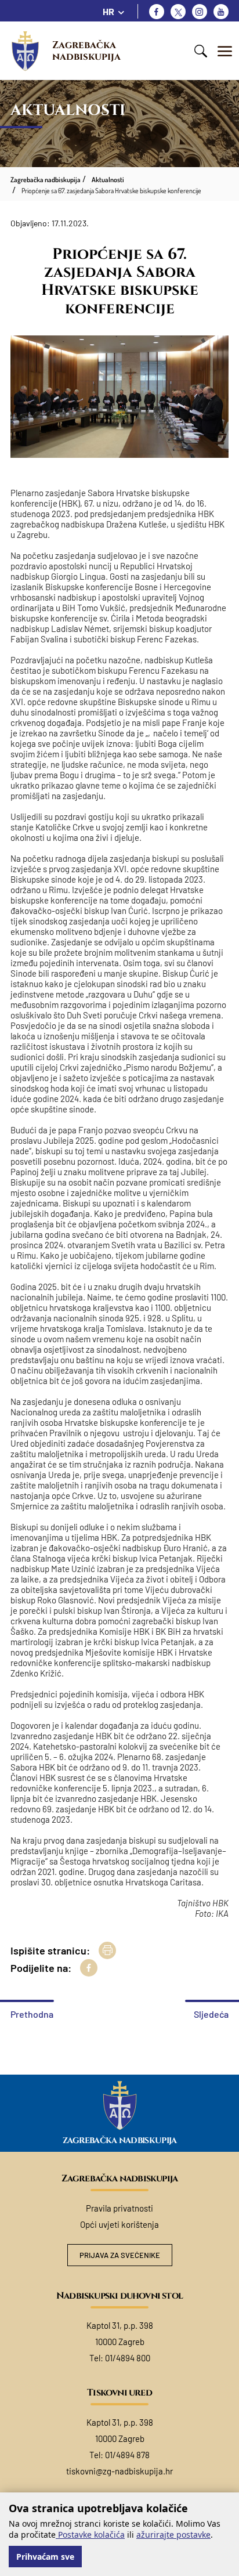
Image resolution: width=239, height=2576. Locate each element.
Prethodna (32, 2014)
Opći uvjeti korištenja (119, 2224)
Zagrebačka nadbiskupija (86, 51)
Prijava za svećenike (120, 2255)
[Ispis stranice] (107, 1950)
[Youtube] (221, 12)
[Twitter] (178, 12)
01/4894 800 (128, 2358)
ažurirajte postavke (173, 2535)
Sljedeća (211, 2014)
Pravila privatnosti (119, 2208)
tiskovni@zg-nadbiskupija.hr (119, 2471)
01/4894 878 (127, 2455)
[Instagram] (200, 12)
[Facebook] (157, 12)
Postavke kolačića (90, 2535)
